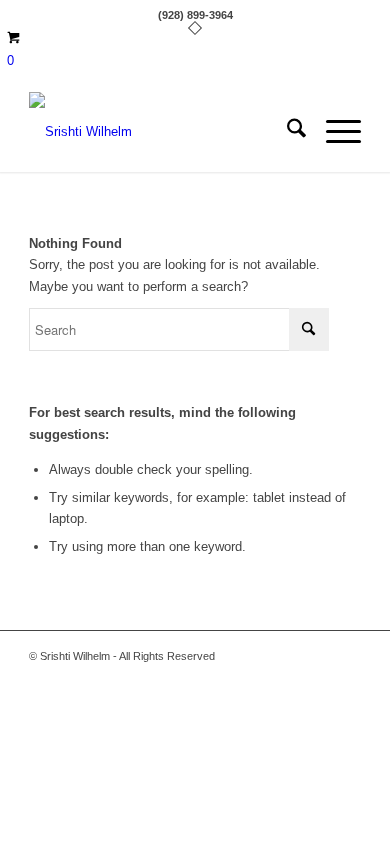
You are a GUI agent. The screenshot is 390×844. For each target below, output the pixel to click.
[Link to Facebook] (316, 656)
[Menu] (333, 132)
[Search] (286, 132)
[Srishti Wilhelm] (161, 132)
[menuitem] (286, 132)
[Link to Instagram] (346, 656)
